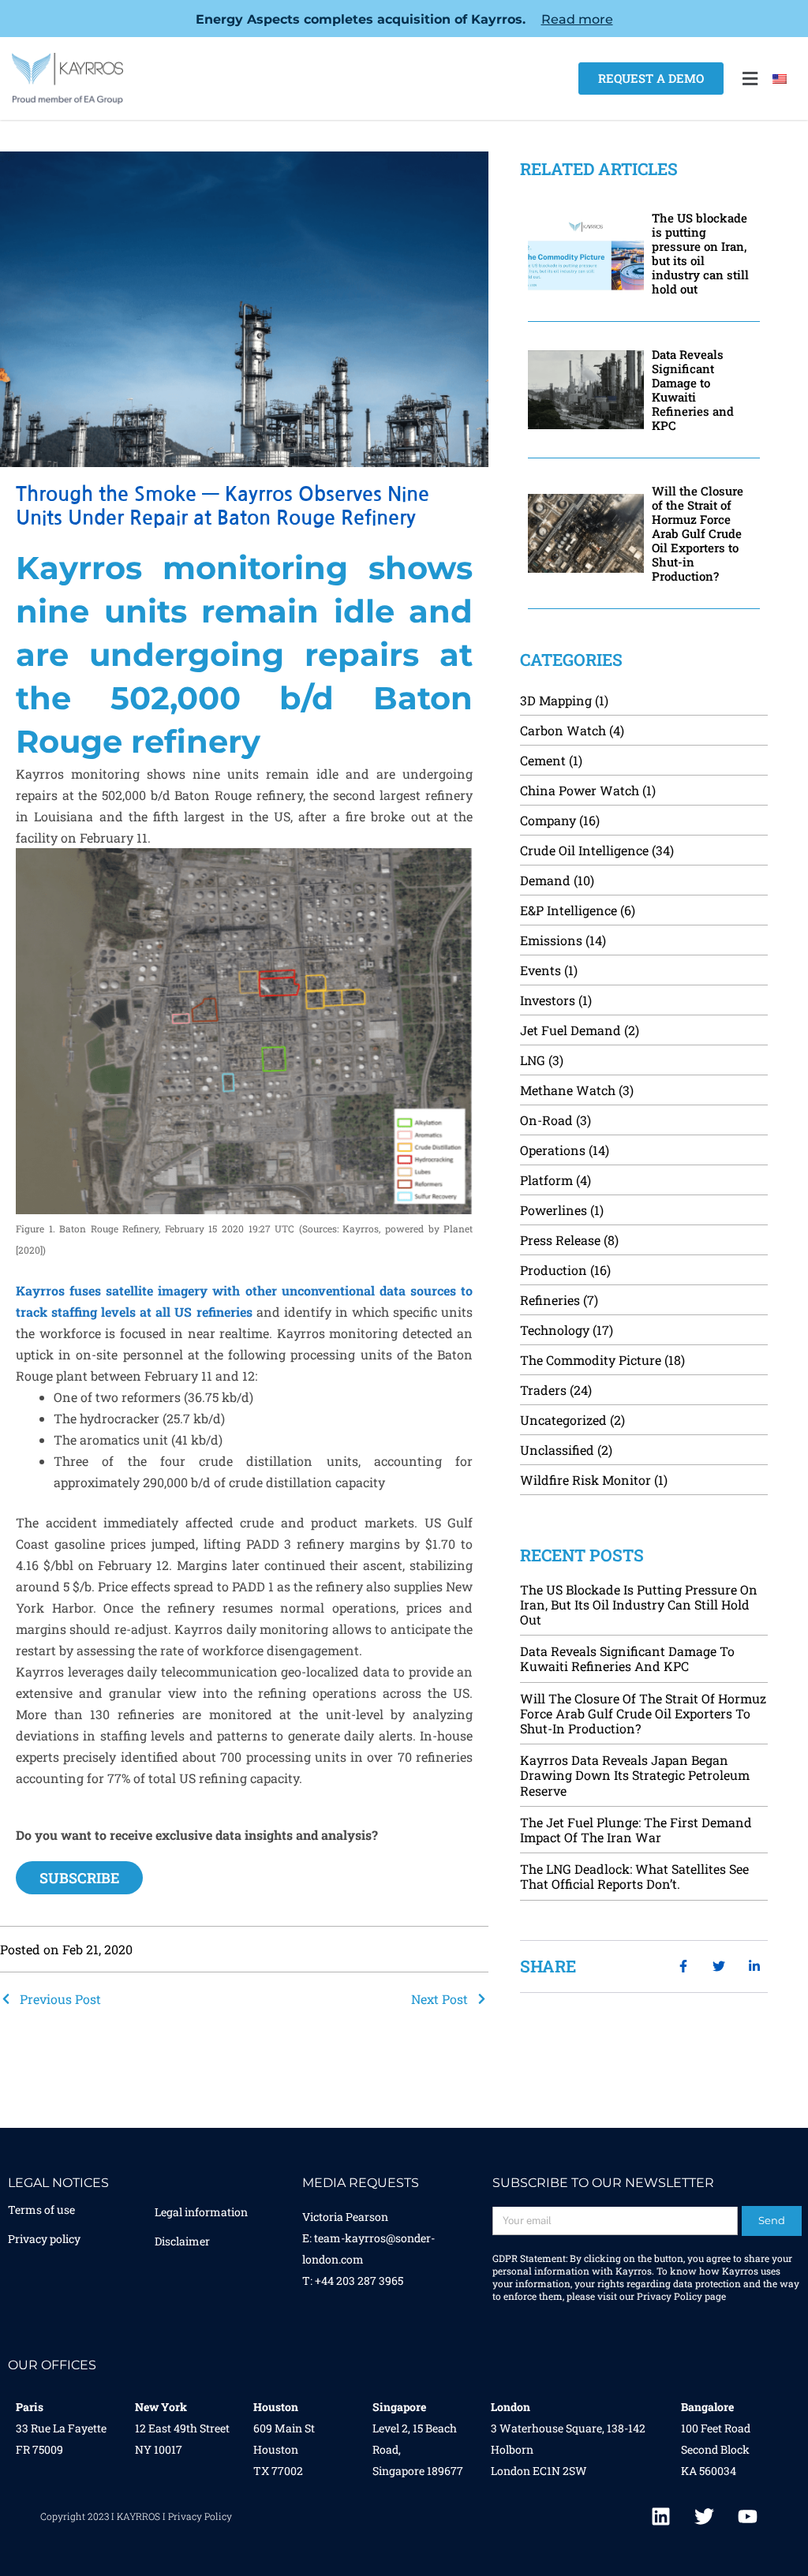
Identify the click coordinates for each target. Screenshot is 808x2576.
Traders (543, 1390)
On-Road (546, 1120)
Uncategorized (563, 1420)
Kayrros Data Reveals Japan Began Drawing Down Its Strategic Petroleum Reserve (635, 1775)
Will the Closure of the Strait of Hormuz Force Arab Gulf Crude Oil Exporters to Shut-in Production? (698, 533)
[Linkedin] (661, 2517)
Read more (577, 19)
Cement (543, 760)
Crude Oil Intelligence (584, 850)
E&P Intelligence (569, 910)
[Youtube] (748, 2517)
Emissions (551, 940)
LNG (533, 1060)
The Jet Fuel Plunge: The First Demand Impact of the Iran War (636, 1830)
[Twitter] (705, 2517)
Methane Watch (568, 1090)
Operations (553, 1150)
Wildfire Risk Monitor (585, 1480)
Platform (546, 1180)
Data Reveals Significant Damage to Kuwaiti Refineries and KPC (693, 390)
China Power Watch (580, 790)
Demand (545, 880)
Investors (548, 1000)
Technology (555, 1330)
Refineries (550, 1300)
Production (554, 1270)
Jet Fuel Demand (570, 1030)
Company (548, 820)
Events (541, 970)
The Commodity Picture (591, 1360)
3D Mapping (556, 700)
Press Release (560, 1240)
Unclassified (557, 1450)
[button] (750, 79)
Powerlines (554, 1210)
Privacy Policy (670, 2296)
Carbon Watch (563, 730)
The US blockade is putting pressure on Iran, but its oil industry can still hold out (700, 253)
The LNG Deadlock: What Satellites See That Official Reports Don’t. (634, 1876)
